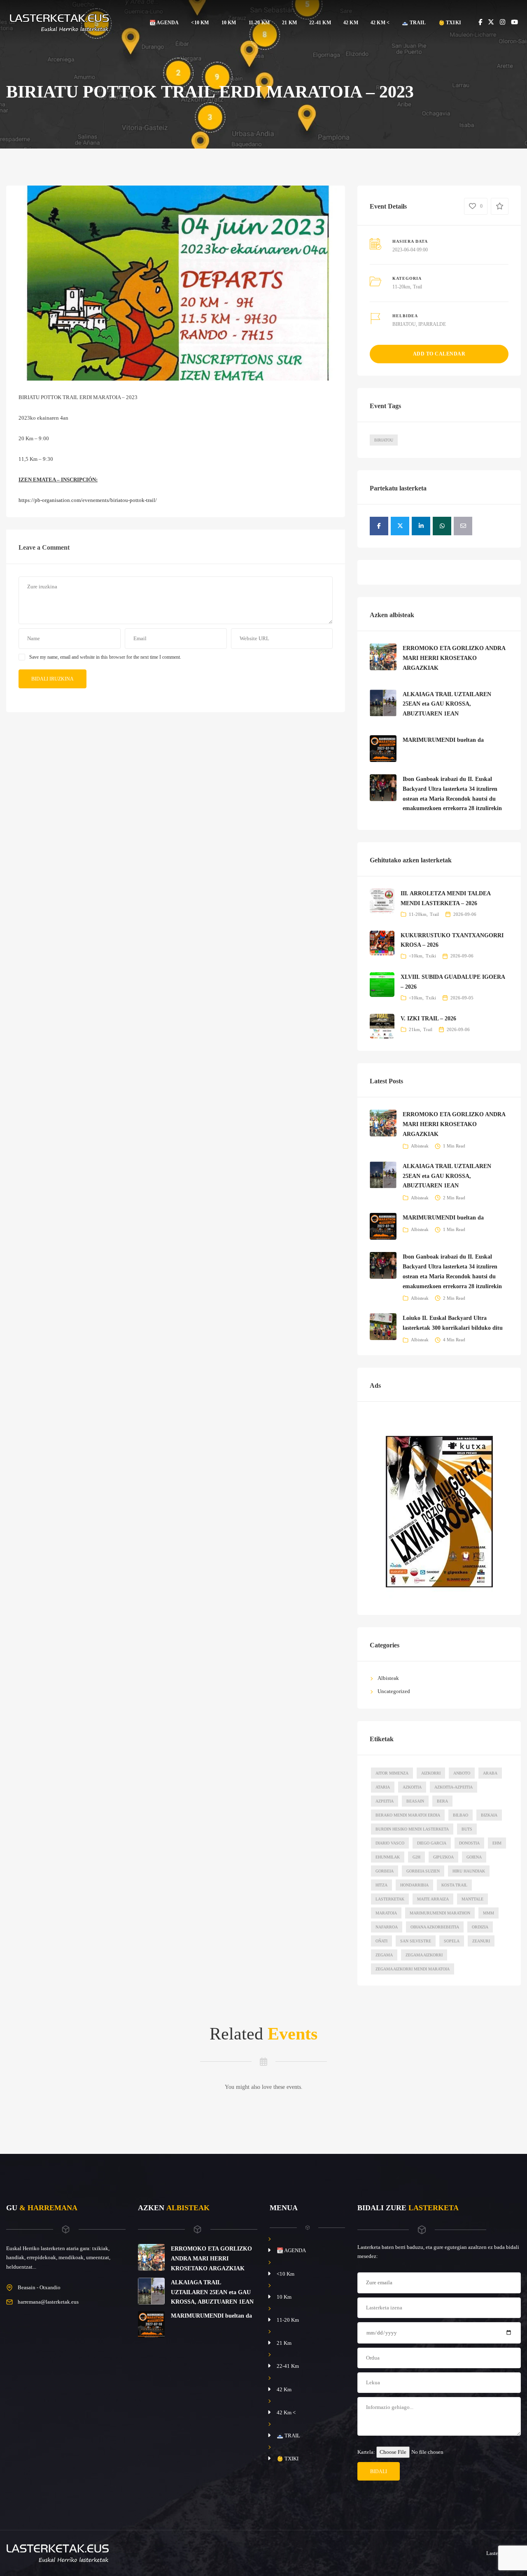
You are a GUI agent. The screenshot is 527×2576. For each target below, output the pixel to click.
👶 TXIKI (450, 23)
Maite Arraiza (433, 1899)
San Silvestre (416, 1941)
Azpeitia (385, 1801)
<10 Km (200, 23)
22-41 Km (320, 23)
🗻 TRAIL (414, 23)
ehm (497, 1843)
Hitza (381, 1885)
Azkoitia (412, 1787)
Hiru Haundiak (469, 1871)
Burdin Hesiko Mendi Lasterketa (412, 1829)
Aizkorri (431, 1773)
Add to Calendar (439, 354)
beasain (415, 1801)
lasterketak (390, 1899)
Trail (417, 287)
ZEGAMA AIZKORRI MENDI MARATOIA (413, 1969)
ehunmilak (388, 1857)
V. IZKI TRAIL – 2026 (428, 1019)
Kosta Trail (454, 1885)
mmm (489, 1913)
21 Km (289, 23)
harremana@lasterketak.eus (48, 2302)
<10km (416, 956)
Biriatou (384, 440)
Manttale (472, 1899)
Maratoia (386, 1913)
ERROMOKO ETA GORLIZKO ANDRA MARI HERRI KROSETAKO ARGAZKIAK (454, 658)
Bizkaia (489, 1815)
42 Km (351, 23)
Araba (490, 1773)
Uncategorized (394, 1691)
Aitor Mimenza (392, 1773)
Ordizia (480, 1927)
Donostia (469, 1843)
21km (414, 1029)
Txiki (431, 956)
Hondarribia (414, 1885)
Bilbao (461, 1815)
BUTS (467, 1829)
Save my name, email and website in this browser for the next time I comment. (105, 657)
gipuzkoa (443, 1857)
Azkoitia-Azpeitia (454, 1787)
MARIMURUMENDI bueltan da (443, 740)
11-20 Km (259, 23)
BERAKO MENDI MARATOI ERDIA (408, 1815)
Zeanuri (481, 1941)
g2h (416, 1857)
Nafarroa (387, 1927)
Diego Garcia (432, 1843)
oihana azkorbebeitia (435, 1927)
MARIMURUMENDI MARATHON (440, 1913)
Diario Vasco (390, 1843)
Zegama (384, 1955)
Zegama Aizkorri (424, 1955)
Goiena (474, 1857)
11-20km (401, 287)
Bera (442, 1801)
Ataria (383, 1787)
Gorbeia (385, 1871)
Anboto (462, 1773)
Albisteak (420, 1146)
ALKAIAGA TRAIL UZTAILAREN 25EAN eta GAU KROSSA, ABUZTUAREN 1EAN (447, 704)
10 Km (229, 23)
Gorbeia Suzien (423, 1871)
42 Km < (380, 23)
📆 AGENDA (164, 23)
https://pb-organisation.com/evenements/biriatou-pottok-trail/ (88, 500)
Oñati (381, 1941)
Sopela (452, 1941)
